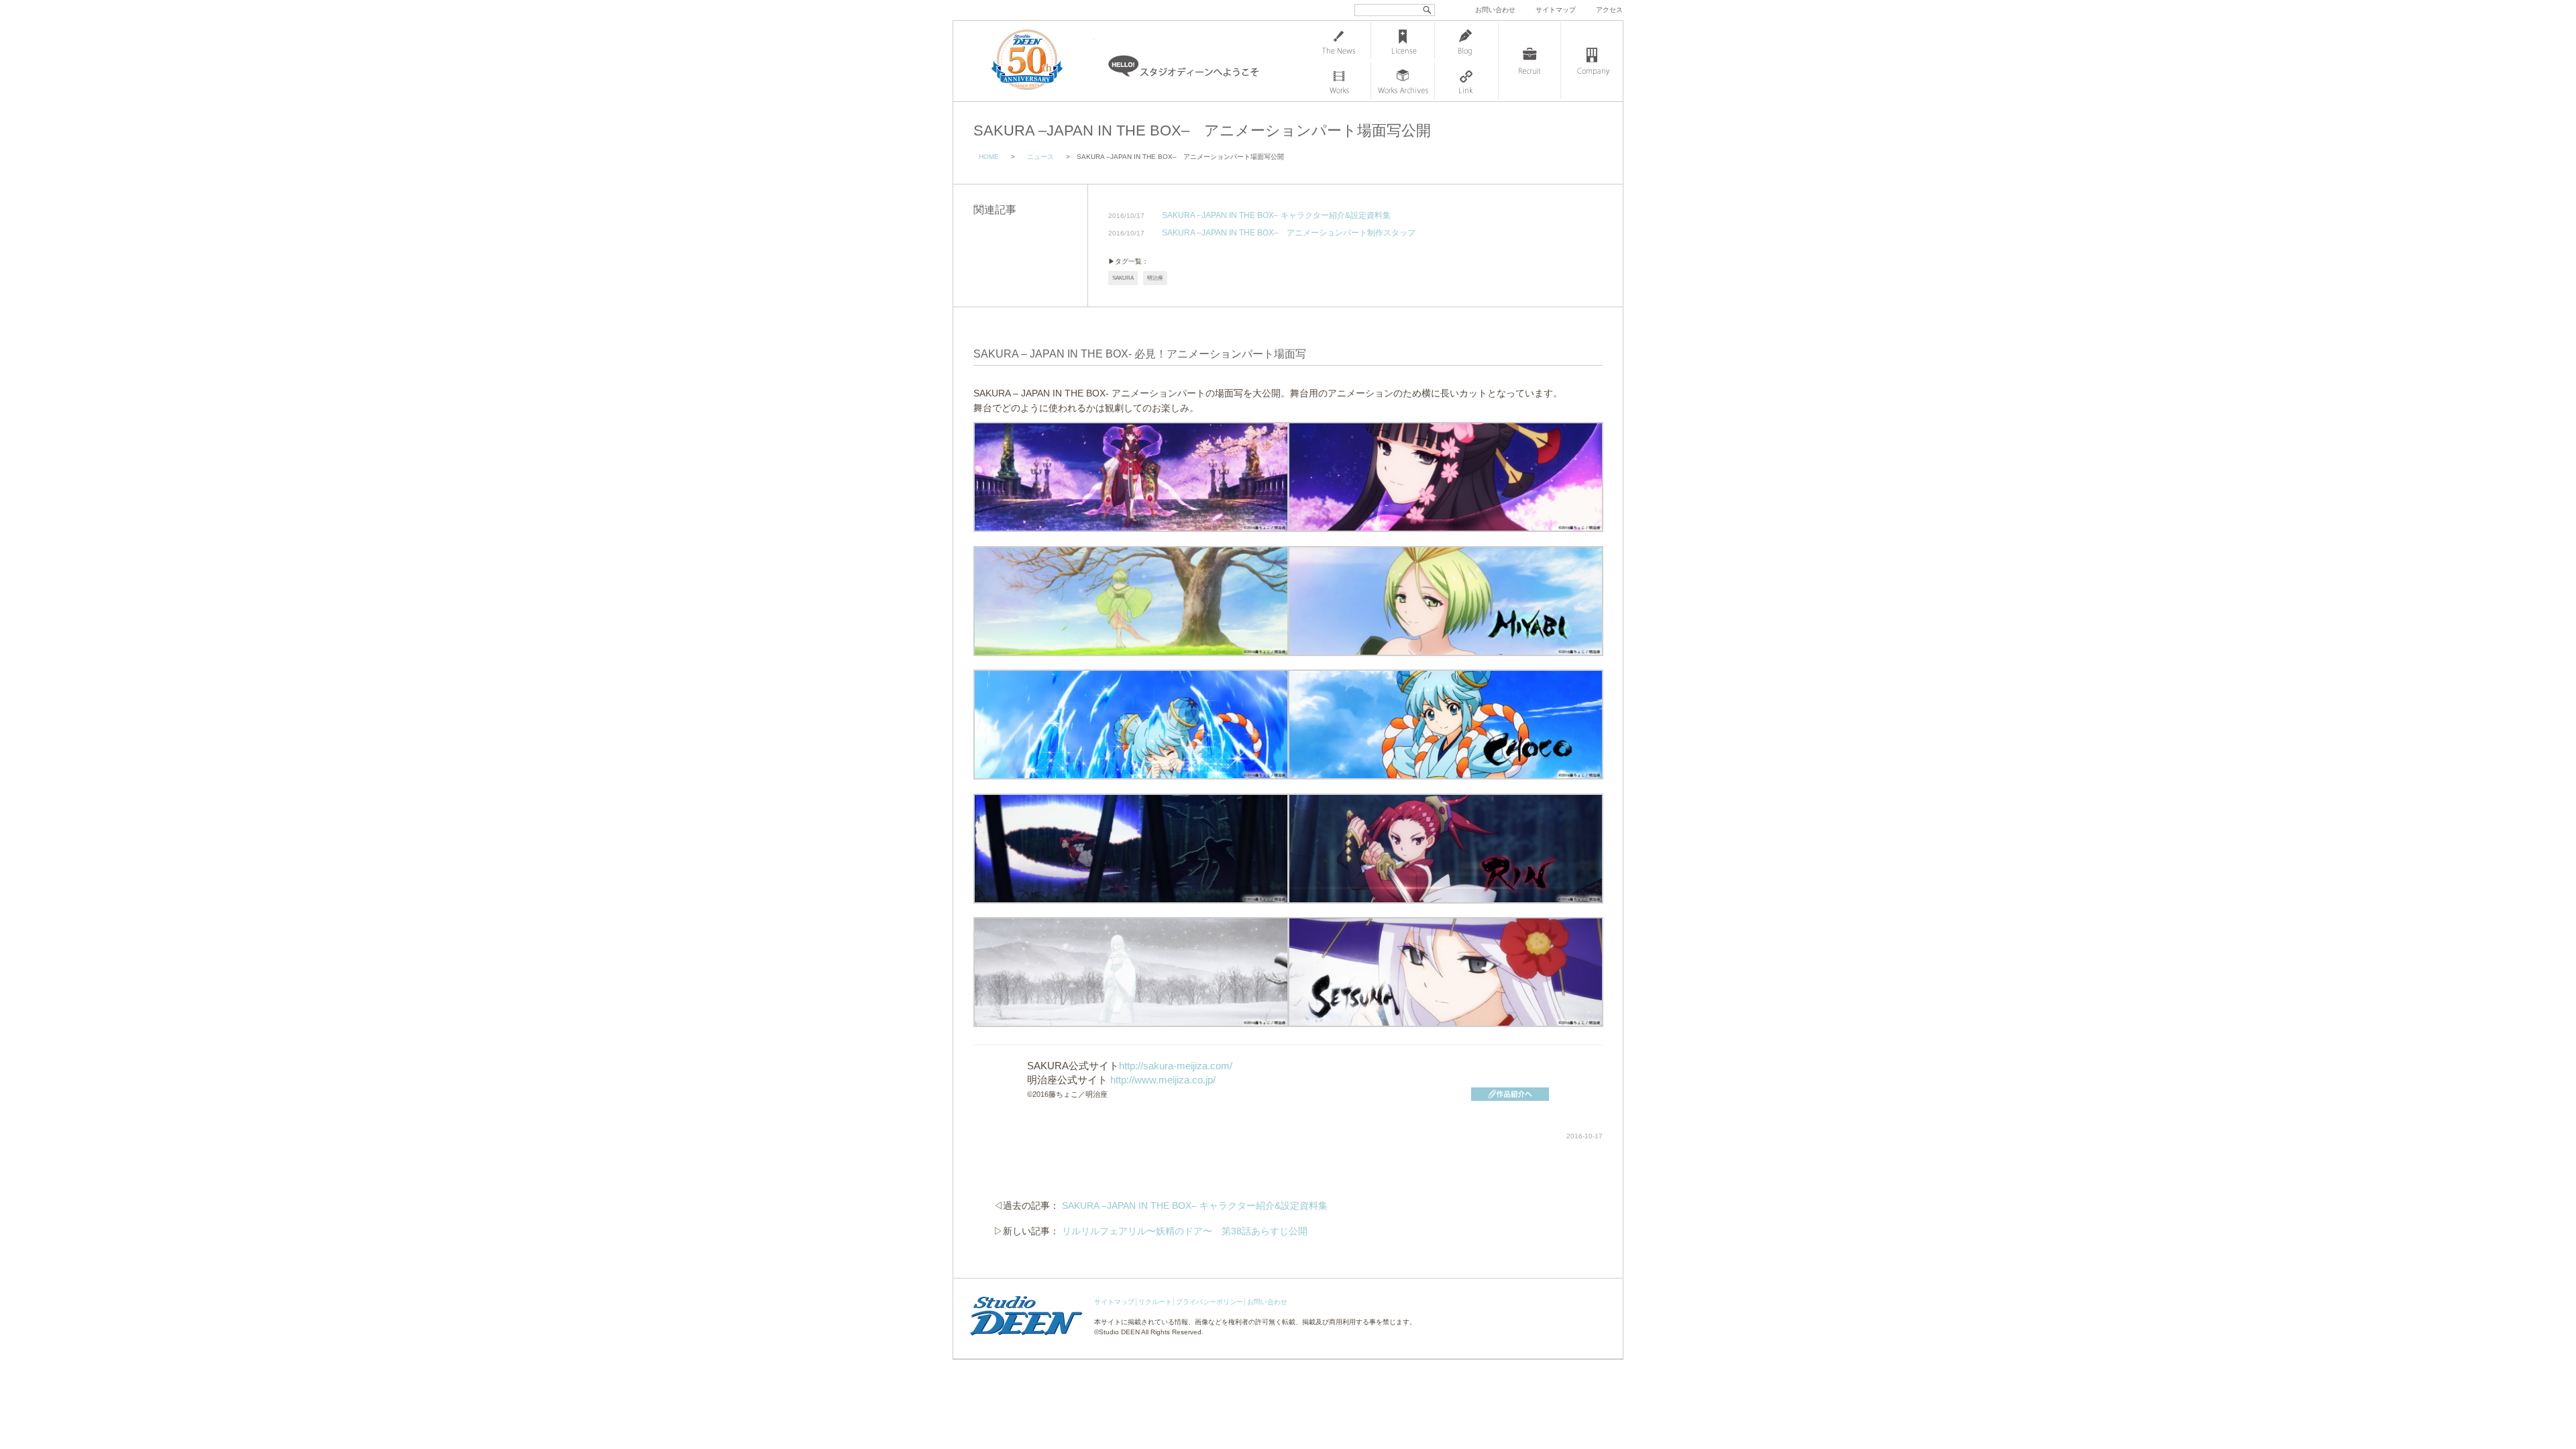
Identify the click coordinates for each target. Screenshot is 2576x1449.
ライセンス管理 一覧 (1403, 41)
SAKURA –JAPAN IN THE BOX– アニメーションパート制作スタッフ (1289, 233)
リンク (1466, 81)
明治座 (1155, 278)
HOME (989, 157)
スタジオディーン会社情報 (1592, 61)
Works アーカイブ (1403, 81)
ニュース (1040, 157)
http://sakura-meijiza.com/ (1176, 1066)
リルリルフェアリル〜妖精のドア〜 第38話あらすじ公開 (1185, 1231)
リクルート (1155, 1302)
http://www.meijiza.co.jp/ (1163, 1080)
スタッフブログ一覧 (1466, 41)
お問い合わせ (1495, 10)
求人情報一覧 (1529, 61)
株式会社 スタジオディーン (1040, 61)
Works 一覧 (1339, 81)
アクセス (1609, 10)
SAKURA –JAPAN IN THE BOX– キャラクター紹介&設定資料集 (1276, 216)
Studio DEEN (1119, 1332)
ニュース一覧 (1339, 41)
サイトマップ (1556, 10)
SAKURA (1123, 278)
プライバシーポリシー (1210, 1302)
